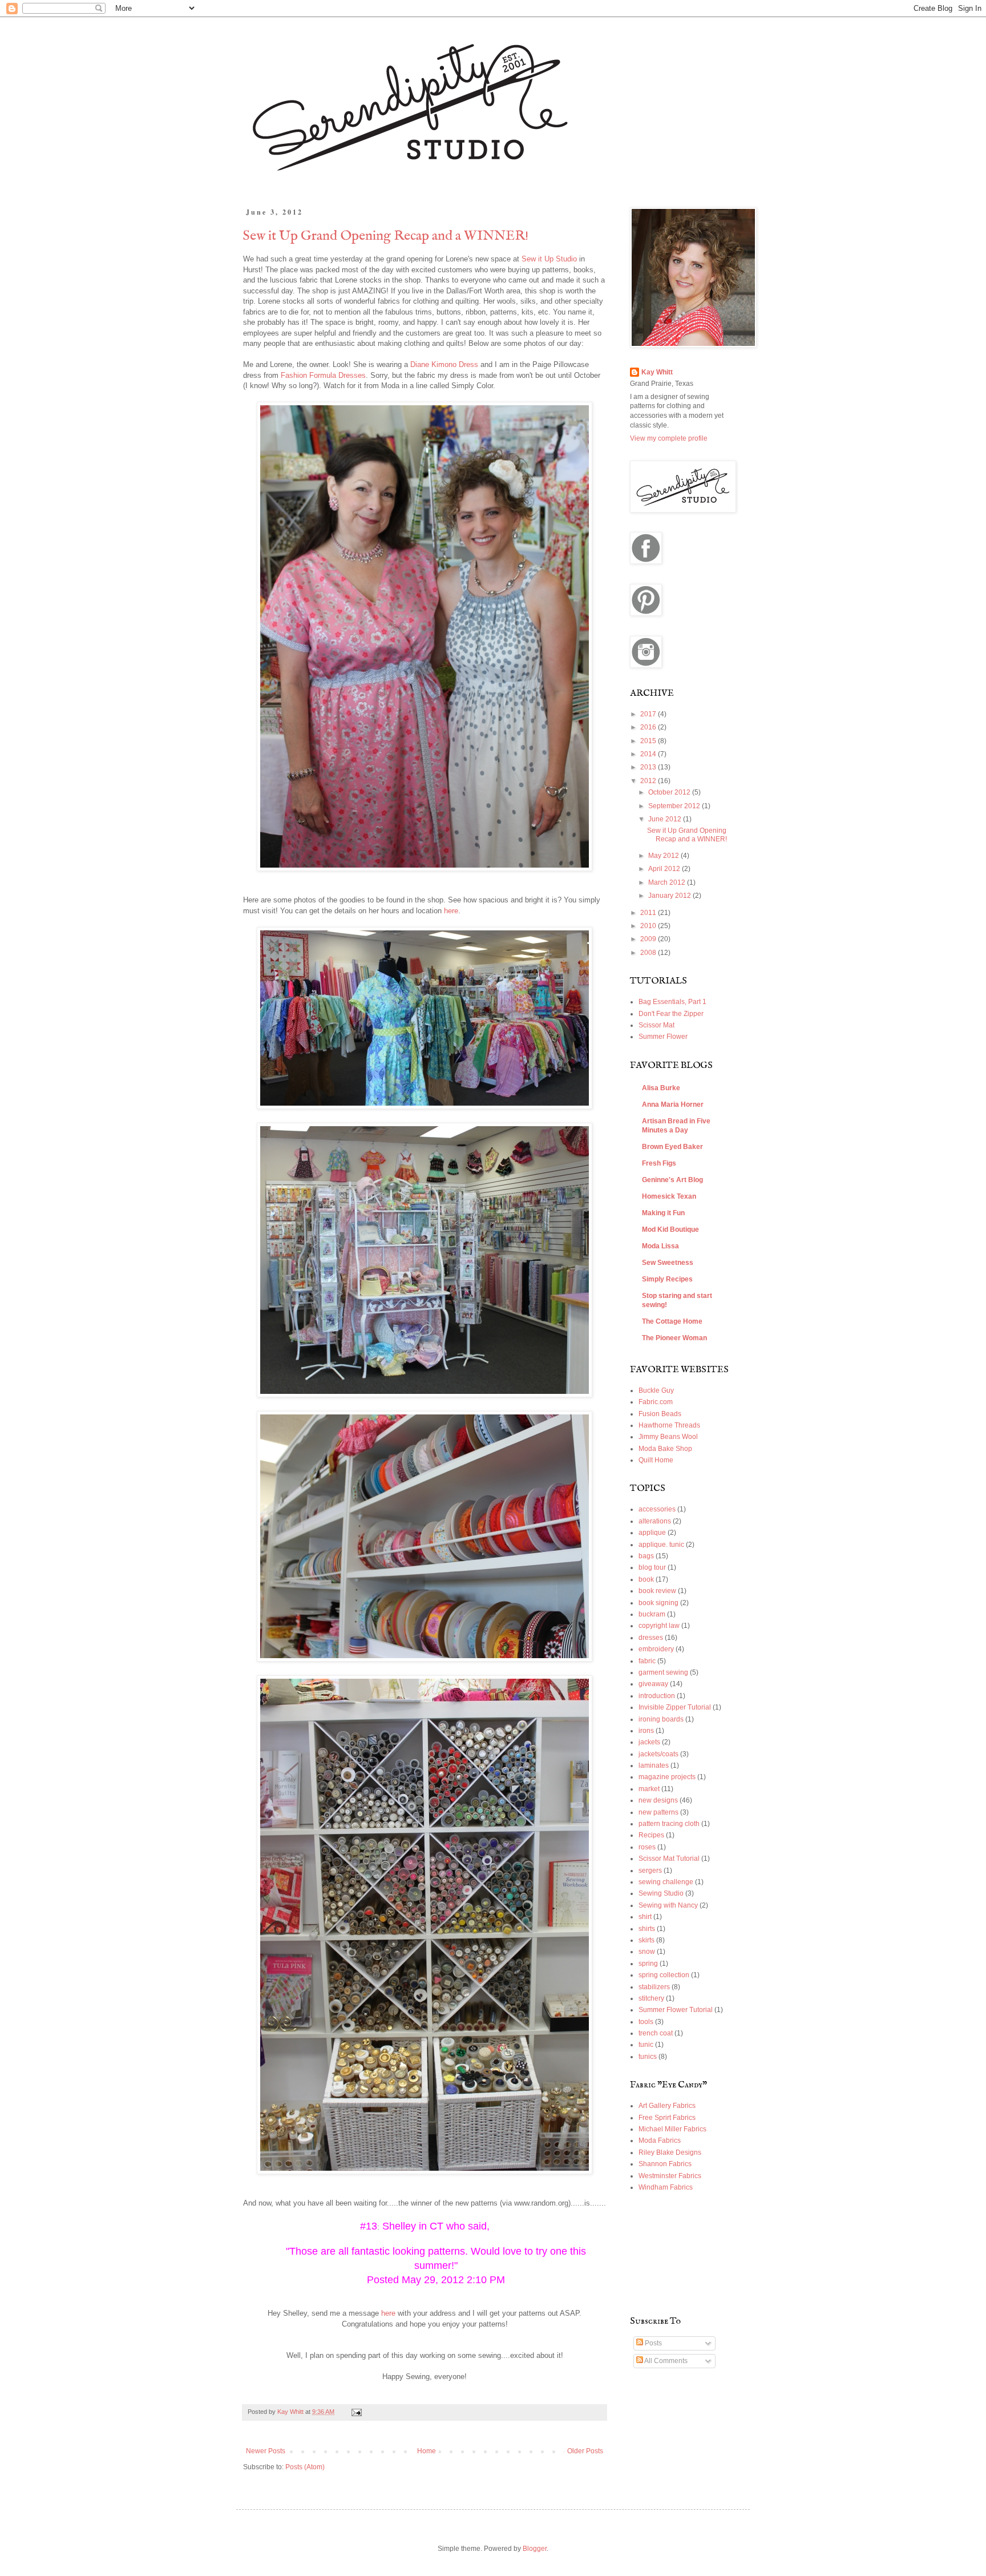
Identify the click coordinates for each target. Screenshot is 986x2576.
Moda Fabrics (660, 2140)
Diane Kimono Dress (444, 364)
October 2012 (670, 792)
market (649, 1789)
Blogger (535, 2549)
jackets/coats (658, 1754)
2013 (649, 767)
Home (427, 2451)
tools (646, 2022)
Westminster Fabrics (670, 2176)
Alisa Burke (661, 1088)
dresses (651, 1638)
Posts (652, 2343)
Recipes (651, 1835)
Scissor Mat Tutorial (669, 1859)
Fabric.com (656, 1402)
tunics (648, 2057)
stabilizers (654, 1987)
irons (646, 1731)
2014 (649, 754)
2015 (649, 741)
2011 (649, 913)
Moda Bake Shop (665, 1449)
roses (647, 1847)
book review (657, 1591)
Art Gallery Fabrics (667, 2106)
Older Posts (585, 2451)
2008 (649, 953)
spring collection (664, 1975)
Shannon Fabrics (665, 2164)
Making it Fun (663, 1213)
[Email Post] (356, 2412)
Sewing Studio (661, 1893)
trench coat (656, 2033)
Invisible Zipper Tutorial (675, 1707)
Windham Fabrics (666, 2187)
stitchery (651, 1998)
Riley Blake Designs (670, 2152)
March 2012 (668, 882)
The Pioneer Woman (674, 1338)
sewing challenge (666, 1882)
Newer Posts (266, 2451)
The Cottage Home (672, 1321)
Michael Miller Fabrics (672, 2129)
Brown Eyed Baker (672, 1147)
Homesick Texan (669, 1196)
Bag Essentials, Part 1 (672, 1002)
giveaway (653, 1684)
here (451, 911)
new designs (658, 1800)
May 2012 (664, 856)
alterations (655, 1521)
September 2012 (675, 806)
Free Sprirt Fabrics (667, 2118)
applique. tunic (661, 1545)
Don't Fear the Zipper (671, 1014)
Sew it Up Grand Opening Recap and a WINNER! (386, 236)
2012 (649, 781)
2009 (649, 939)
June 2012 (666, 819)
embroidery (656, 1649)
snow (647, 1952)
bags (646, 1556)
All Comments (665, 2361)
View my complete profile (669, 438)
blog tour (652, 1567)
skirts (646, 1940)
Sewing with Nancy (668, 1905)
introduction (657, 1696)
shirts (647, 1929)
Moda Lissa (660, 1246)
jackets (649, 1742)
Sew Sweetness (668, 1263)
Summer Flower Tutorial (676, 2010)
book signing (658, 1603)
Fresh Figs (659, 1163)
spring (648, 1964)
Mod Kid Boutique (670, 1229)
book (646, 1579)
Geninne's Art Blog (672, 1180)
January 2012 (670, 896)
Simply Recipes (667, 1279)
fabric (647, 1661)
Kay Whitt (657, 372)
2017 (649, 714)
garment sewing (663, 1672)
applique (652, 1533)
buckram (652, 1614)
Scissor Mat (656, 1025)
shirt (645, 1917)
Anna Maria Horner (673, 1104)
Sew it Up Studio (549, 259)
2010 (649, 926)
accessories (657, 1509)
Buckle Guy (656, 1390)
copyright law (659, 1626)
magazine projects (667, 1777)
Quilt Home (656, 1460)
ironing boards (661, 1719)
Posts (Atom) (305, 2467)
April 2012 (665, 869)
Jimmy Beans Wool (668, 1437)
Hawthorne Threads (669, 1425)
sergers (650, 1870)
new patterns (658, 1812)
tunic (646, 2045)
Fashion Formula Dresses (323, 375)
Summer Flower (663, 1037)
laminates (654, 1765)
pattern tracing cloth (669, 1824)
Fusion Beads (660, 1414)
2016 (649, 727)
